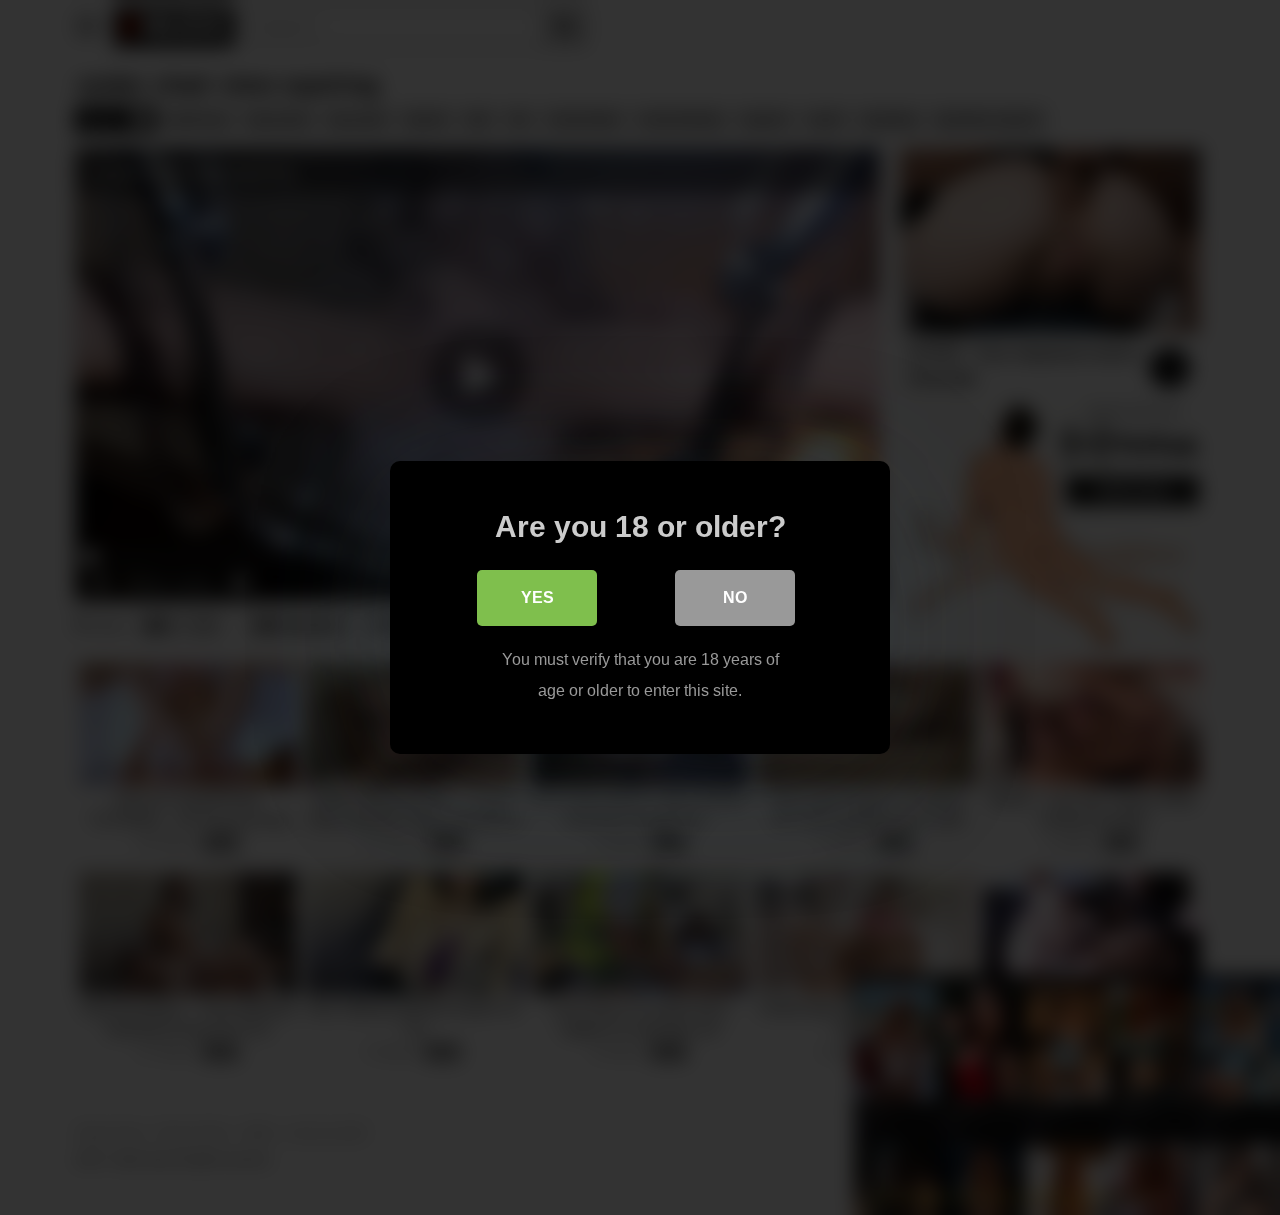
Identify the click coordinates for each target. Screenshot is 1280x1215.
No (735, 597)
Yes (537, 597)
